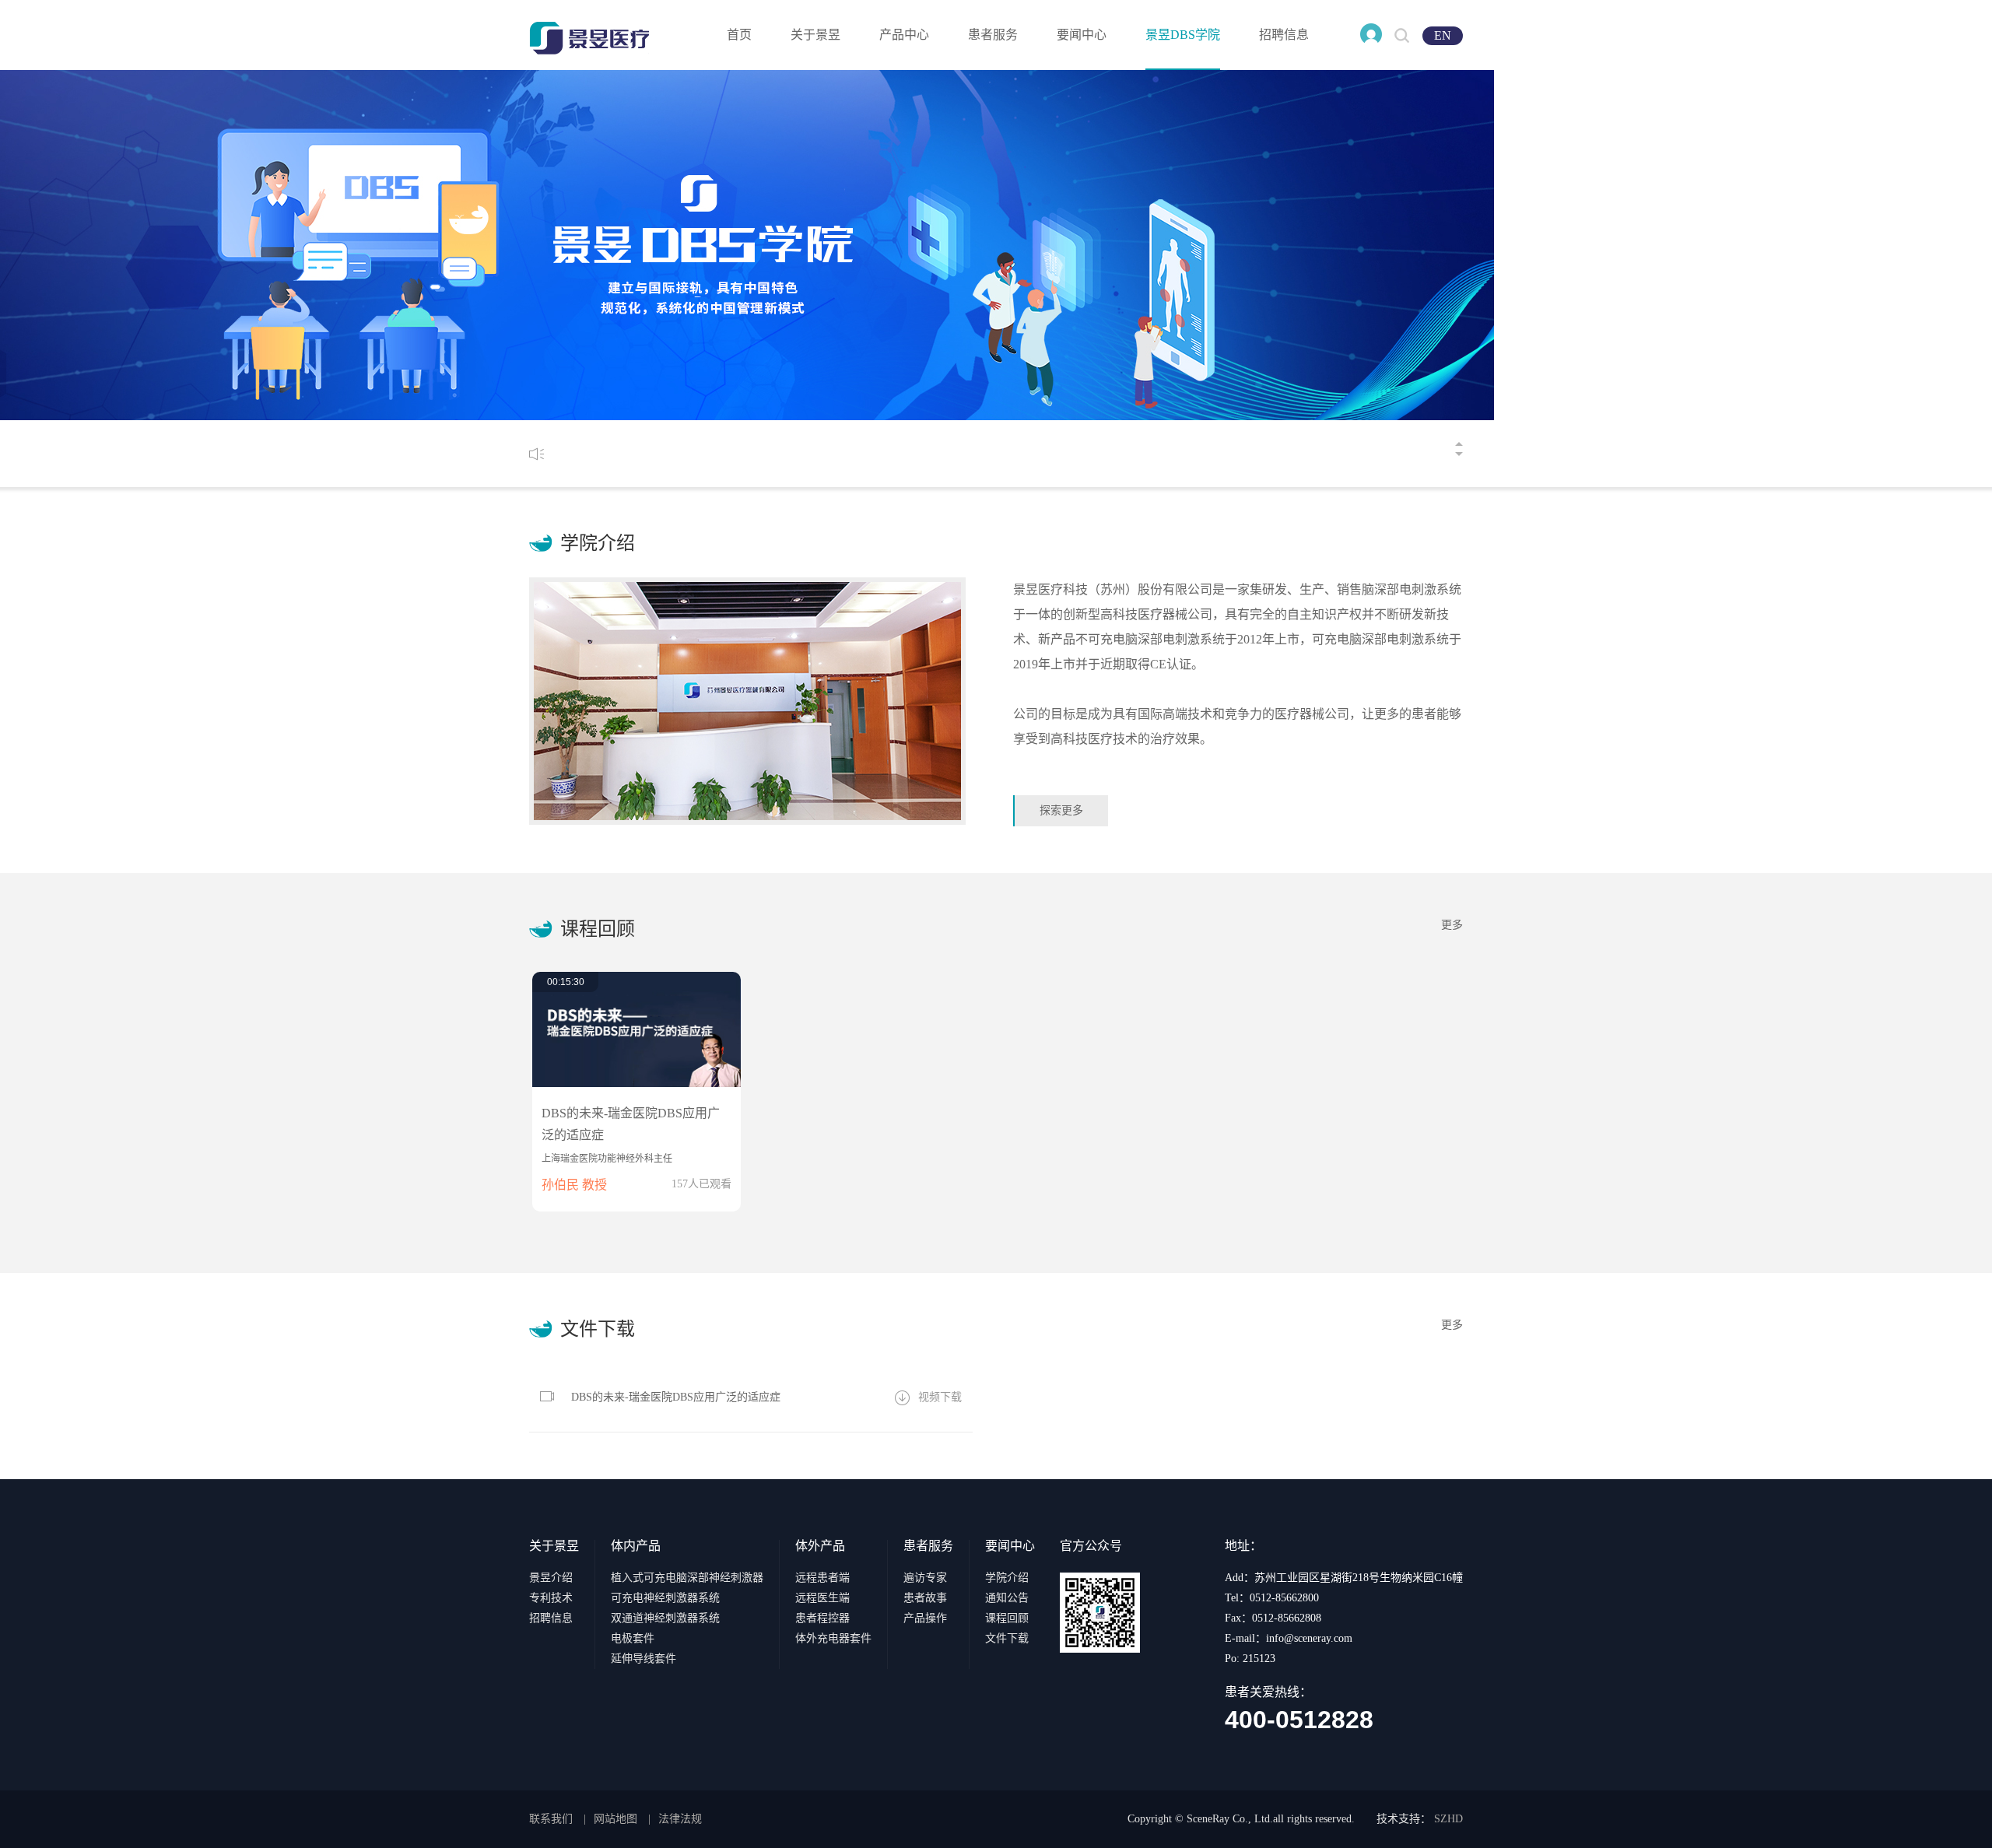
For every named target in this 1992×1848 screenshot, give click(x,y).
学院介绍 (1007, 1578)
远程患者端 (822, 1578)
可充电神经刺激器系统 (665, 1598)
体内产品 (636, 1546)
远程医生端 (822, 1598)
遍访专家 (925, 1578)
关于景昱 (815, 35)
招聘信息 (1284, 35)
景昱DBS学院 (1183, 35)
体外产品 (820, 1546)
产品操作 (925, 1618)
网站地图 (615, 1819)
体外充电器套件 (833, 1638)
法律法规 (680, 1819)
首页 (739, 35)
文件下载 (1007, 1638)
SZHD (1448, 1819)
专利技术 (551, 1598)
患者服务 (993, 35)
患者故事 (925, 1598)
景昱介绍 (551, 1578)
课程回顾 (1007, 1618)
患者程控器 (822, 1618)
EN (1443, 35)
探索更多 (1061, 810)
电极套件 (633, 1638)
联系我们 (551, 1819)
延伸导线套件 (644, 1659)
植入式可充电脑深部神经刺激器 (687, 1578)
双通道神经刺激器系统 (665, 1618)
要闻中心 (1082, 35)
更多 (1452, 925)
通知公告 (1007, 1598)
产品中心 (904, 35)
